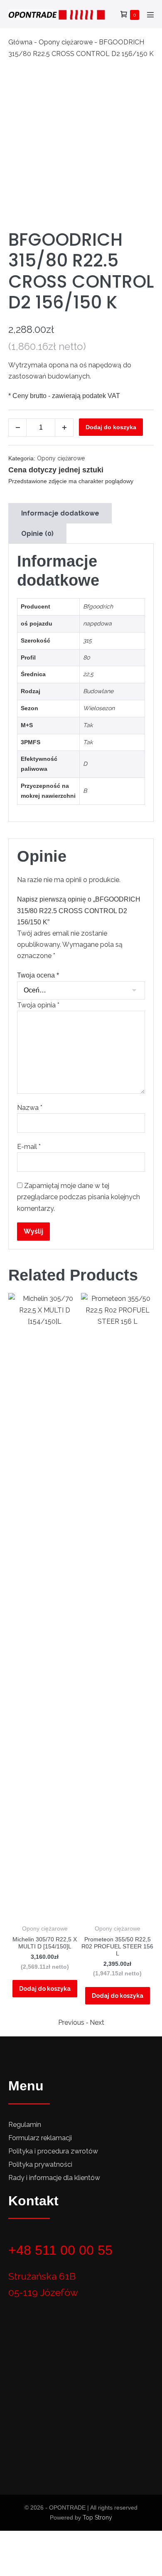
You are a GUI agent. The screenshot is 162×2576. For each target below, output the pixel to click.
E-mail (29, 1147)
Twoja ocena (38, 975)
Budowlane (98, 691)
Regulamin (25, 2125)
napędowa (97, 623)
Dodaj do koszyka (111, 427)
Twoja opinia (38, 1005)
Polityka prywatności (40, 2164)
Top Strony (97, 2517)
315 (87, 640)
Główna (20, 42)
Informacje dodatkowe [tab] (60, 513)
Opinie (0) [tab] (37, 534)
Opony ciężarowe (66, 42)
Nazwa (30, 1108)
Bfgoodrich (98, 606)
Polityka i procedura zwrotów (53, 2151)
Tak (88, 725)
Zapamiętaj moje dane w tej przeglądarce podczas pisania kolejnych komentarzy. (79, 1197)
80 (87, 657)
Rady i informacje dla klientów (54, 2178)
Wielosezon (99, 708)
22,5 (88, 674)
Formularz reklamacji (40, 2138)
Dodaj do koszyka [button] (45, 1989)
